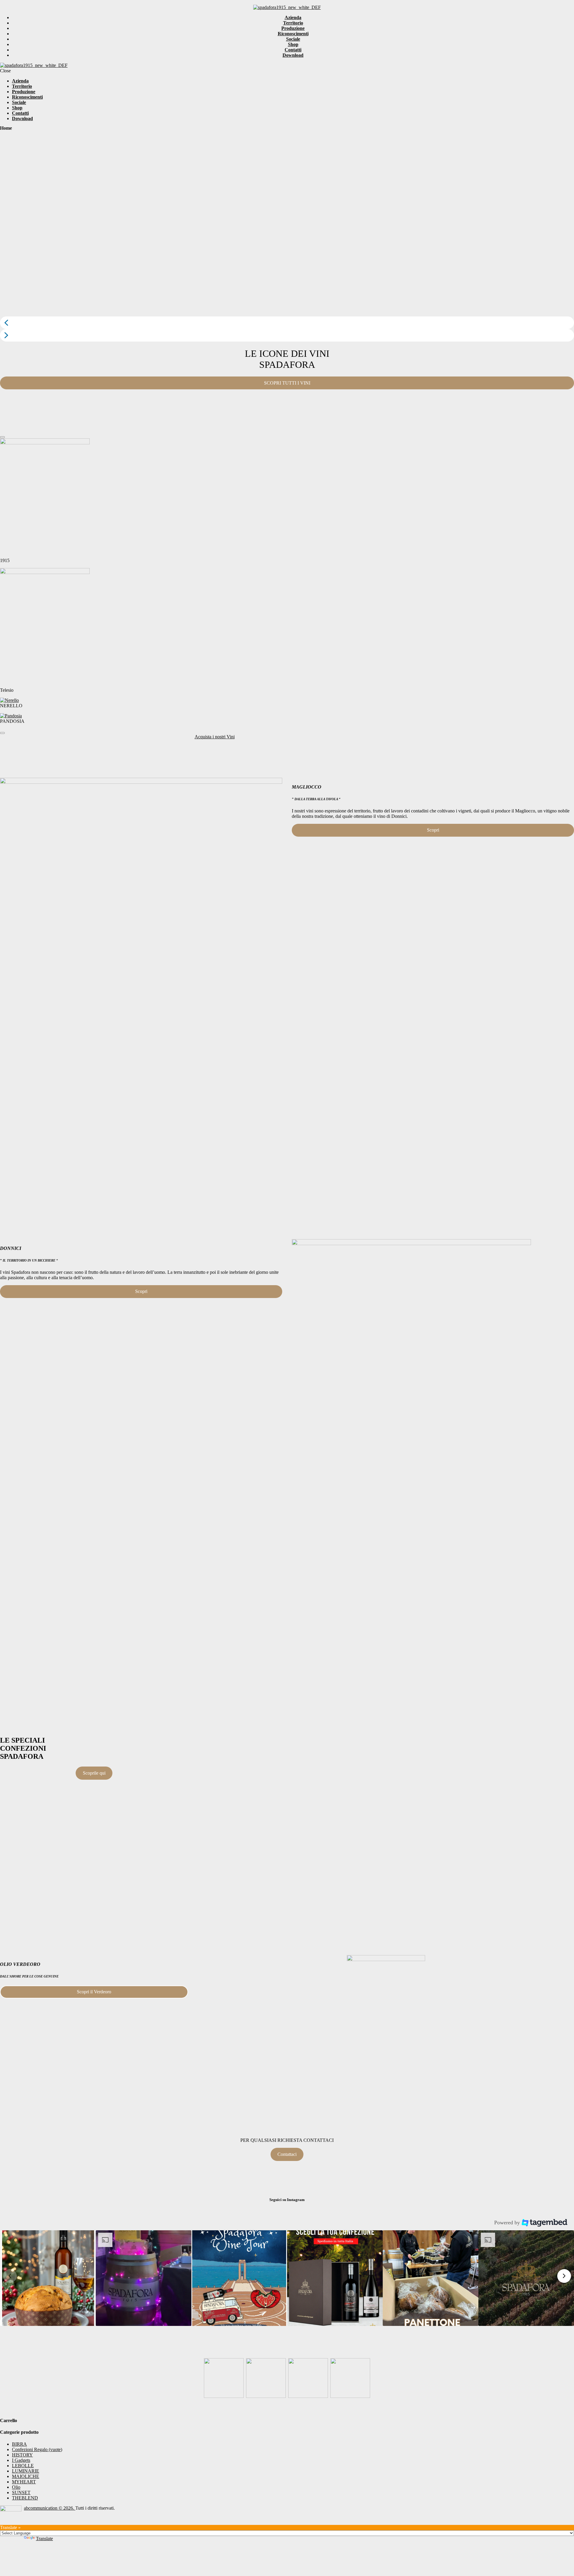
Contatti (293, 50)
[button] (287, 323)
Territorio (293, 23)
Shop (293, 44)
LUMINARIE (26, 2471)
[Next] (2, 733)
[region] (287, 239)
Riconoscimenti (293, 34)
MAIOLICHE (26, 2476)
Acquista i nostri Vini (215, 737)
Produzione (293, 28)
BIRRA (19, 2444)
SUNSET (21, 2492)
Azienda (293, 17)
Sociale (293, 39)
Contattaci (287, 2154)
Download (293, 55)
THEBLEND (25, 2498)
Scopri (433, 830)
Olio (16, 2487)
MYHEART (24, 2482)
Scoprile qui (94, 1773)
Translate (44, 2538)
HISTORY (22, 2455)
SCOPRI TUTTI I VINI (287, 383)
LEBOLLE (23, 2466)
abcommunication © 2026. (50, 2508)
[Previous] (2, 437)
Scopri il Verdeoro (94, 1992)
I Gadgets (21, 2460)
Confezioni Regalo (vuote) (37, 2449)
